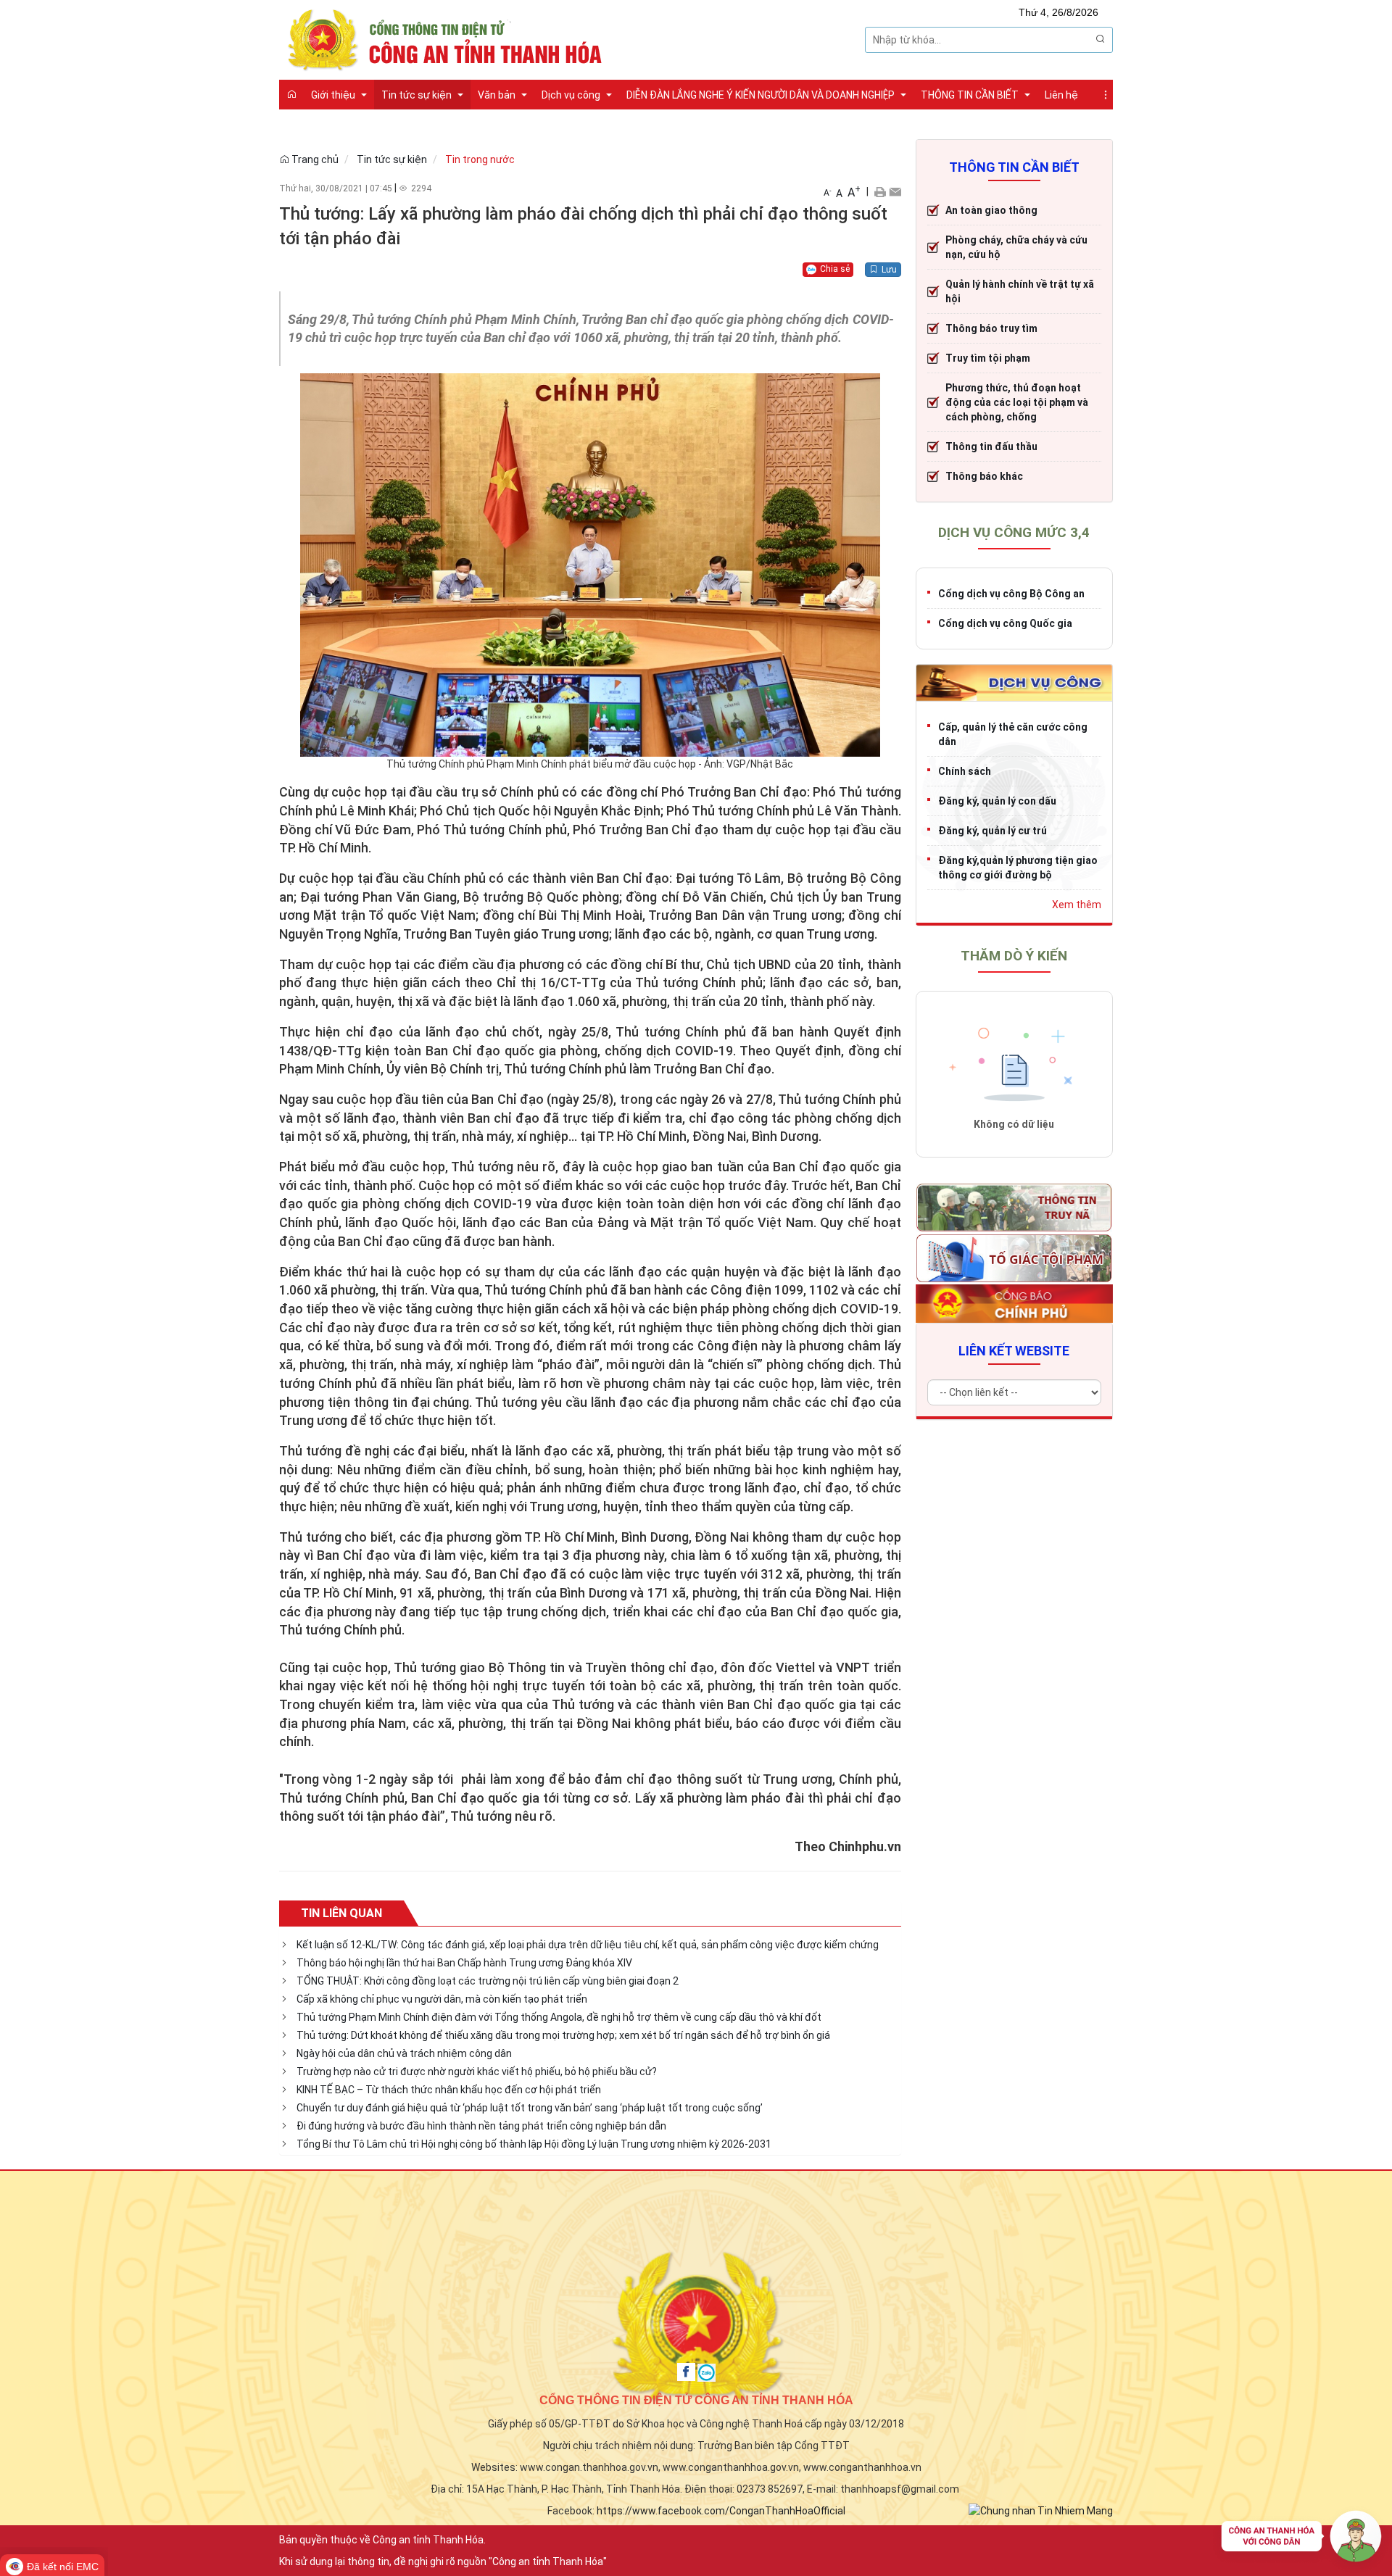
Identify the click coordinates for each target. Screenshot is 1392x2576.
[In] (880, 191)
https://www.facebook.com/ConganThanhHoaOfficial (721, 2511)
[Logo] (449, 38)
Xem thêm (1077, 905)
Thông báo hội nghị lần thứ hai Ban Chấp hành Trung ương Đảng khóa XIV (464, 1963)
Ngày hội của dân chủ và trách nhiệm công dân (404, 2053)
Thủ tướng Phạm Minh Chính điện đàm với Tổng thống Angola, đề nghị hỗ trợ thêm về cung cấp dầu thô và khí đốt (559, 2017)
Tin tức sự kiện (392, 159)
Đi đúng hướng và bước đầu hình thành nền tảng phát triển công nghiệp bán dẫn (481, 2126)
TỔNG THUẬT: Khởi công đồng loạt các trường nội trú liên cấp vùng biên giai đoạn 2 (488, 1981)
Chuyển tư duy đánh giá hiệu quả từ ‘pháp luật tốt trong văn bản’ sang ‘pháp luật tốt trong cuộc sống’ (530, 2108)
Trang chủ (314, 159)
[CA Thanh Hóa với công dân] (1301, 2540)
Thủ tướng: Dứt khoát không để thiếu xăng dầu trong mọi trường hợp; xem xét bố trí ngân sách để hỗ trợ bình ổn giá (563, 2035)
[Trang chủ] (291, 94)
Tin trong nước (480, 159)
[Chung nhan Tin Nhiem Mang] (1041, 2509)
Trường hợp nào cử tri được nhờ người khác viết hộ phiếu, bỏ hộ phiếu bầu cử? (477, 2072)
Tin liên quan (341, 1913)
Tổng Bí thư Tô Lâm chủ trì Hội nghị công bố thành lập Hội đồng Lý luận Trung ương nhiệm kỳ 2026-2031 (534, 2144)
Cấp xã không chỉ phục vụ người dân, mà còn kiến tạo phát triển (442, 1999)
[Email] (895, 191)
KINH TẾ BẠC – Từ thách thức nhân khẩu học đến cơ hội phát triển (449, 2090)
